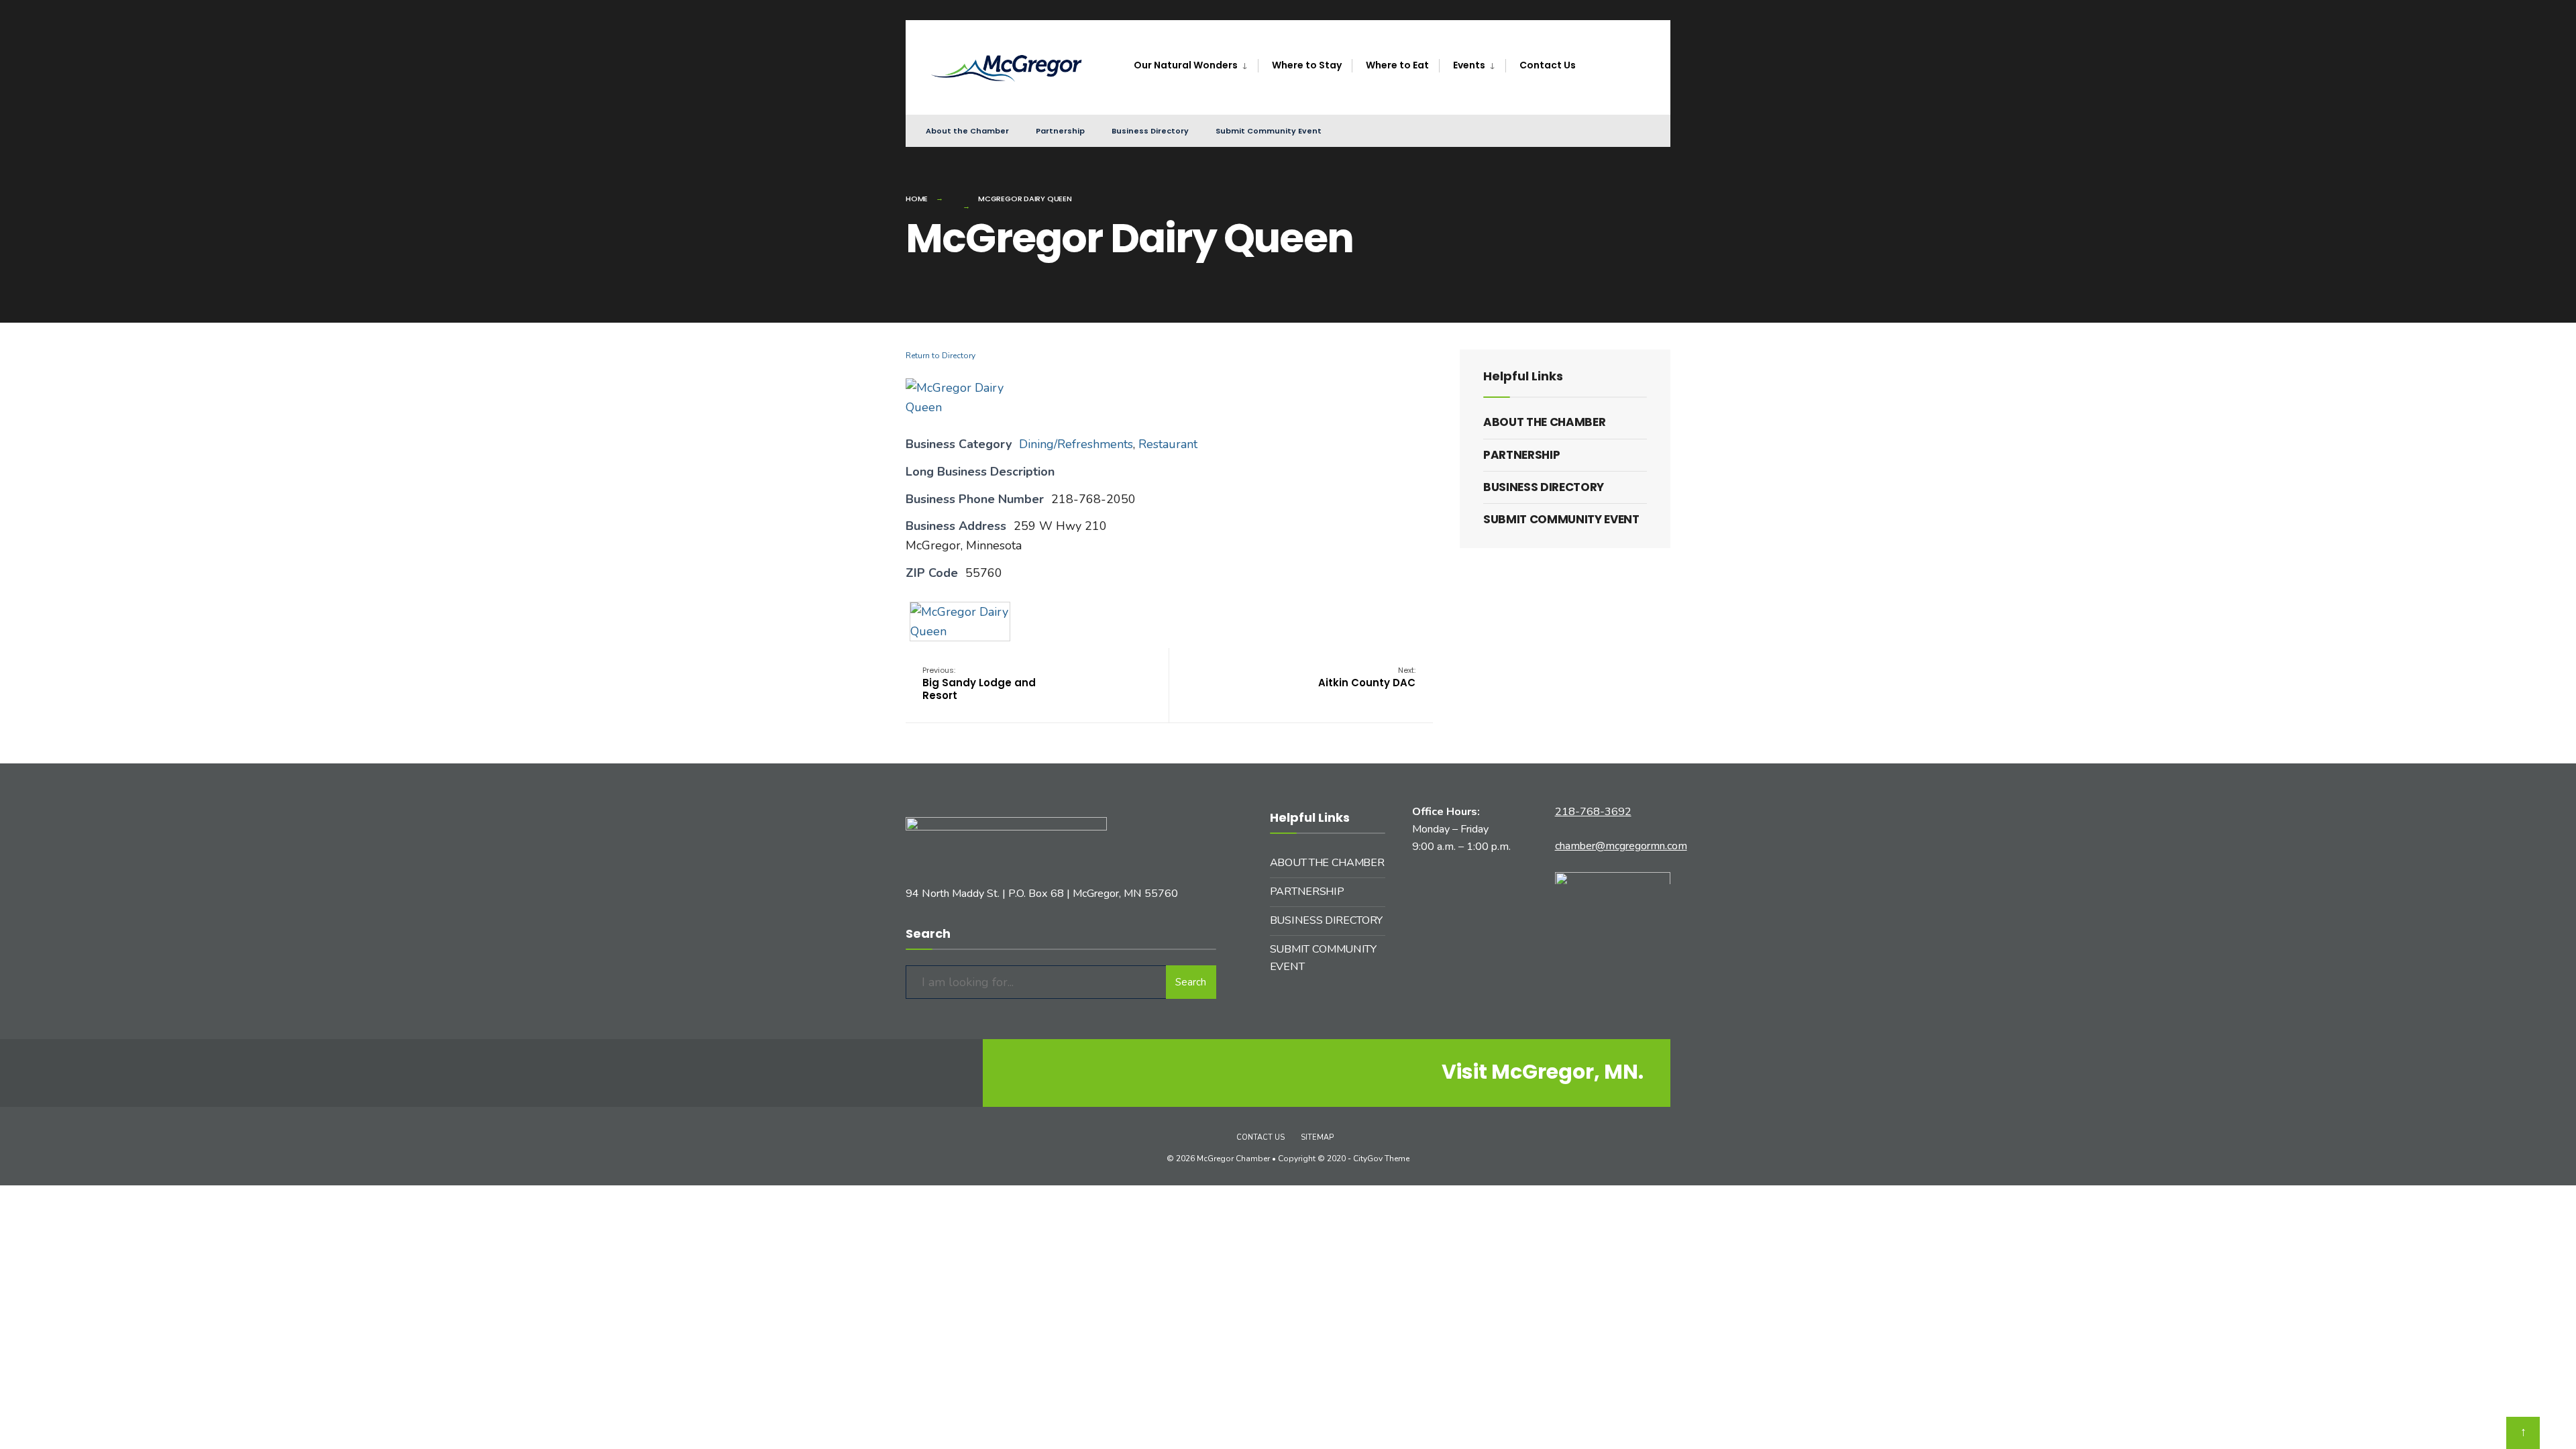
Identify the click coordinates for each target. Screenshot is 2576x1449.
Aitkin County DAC (1367, 677)
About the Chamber (967, 131)
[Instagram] (1614, 130)
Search (1191, 982)
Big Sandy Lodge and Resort (979, 684)
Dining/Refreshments (1076, 444)
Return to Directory (941, 356)
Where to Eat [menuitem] (1397, 65)
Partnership (1060, 131)
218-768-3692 (1593, 812)
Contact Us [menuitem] (1548, 65)
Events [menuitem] (1469, 65)
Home (917, 199)
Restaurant (1168, 444)
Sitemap (1317, 1137)
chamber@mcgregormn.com (1621, 846)
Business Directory (1150, 131)
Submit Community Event (1269, 131)
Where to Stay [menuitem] (1307, 65)
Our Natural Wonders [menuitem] (1186, 65)
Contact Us (1260, 1137)
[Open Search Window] (1638, 130)
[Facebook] (1590, 130)
